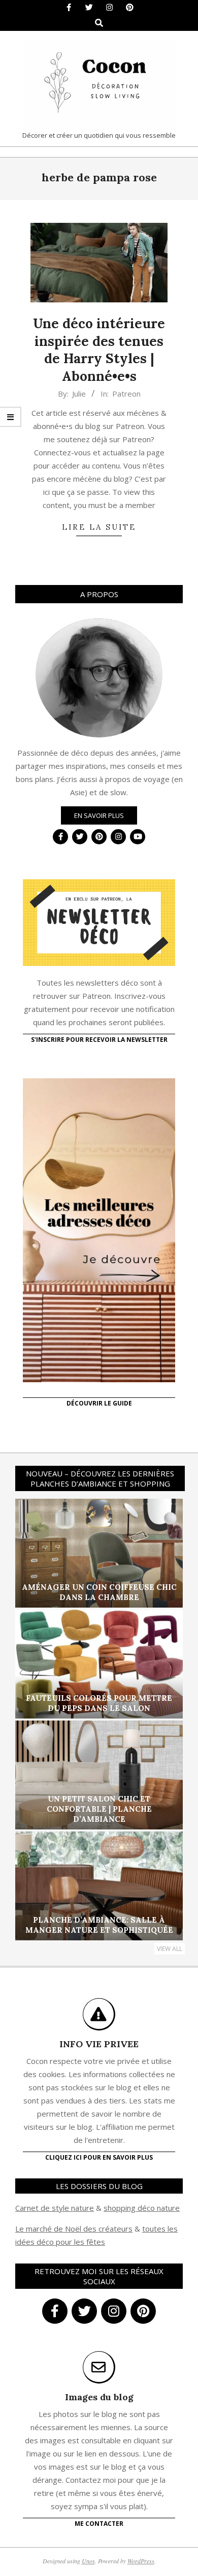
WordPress (141, 2561)
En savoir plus (99, 815)
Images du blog (99, 2397)
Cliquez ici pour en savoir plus (99, 2157)
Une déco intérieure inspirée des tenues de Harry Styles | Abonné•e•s (99, 350)
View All (170, 1949)
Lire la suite (99, 527)
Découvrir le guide (99, 1403)
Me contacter (99, 2524)
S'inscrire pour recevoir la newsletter (99, 1040)
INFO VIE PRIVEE (99, 2044)
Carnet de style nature (55, 2208)
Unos (88, 2561)
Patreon (126, 394)
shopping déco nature (142, 2208)
